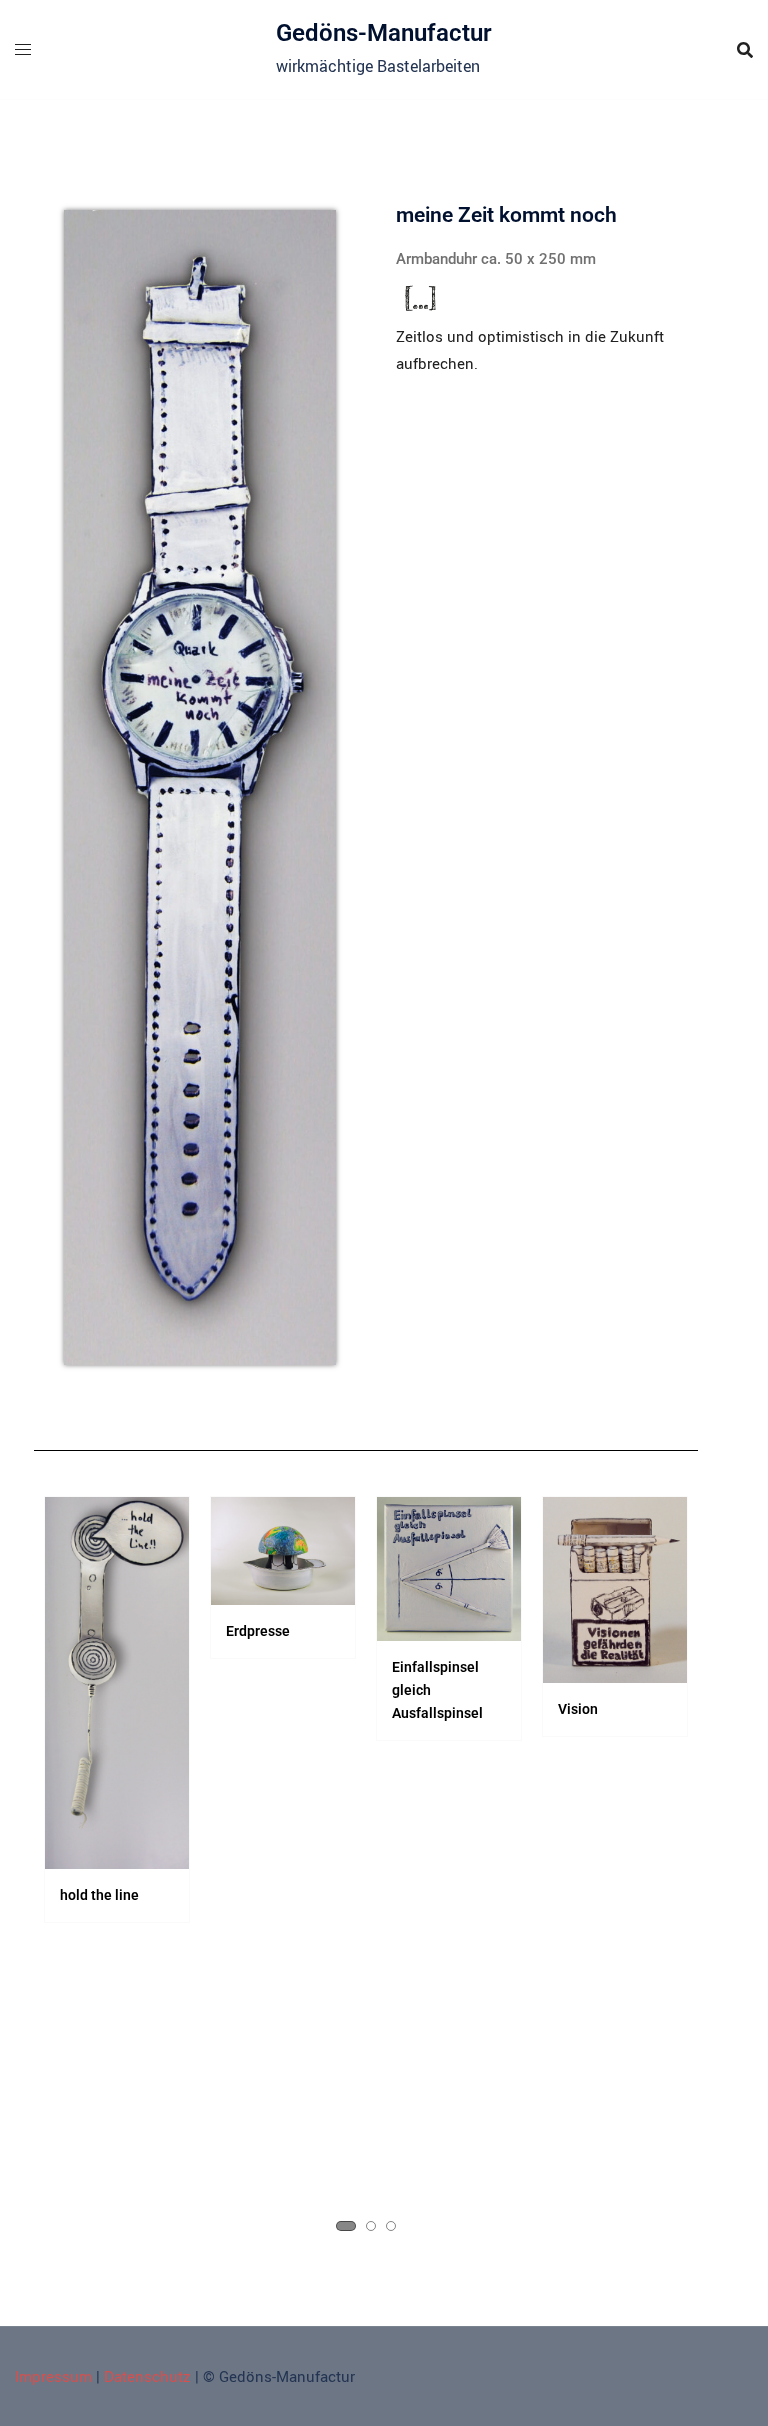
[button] (346, 2226)
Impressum (53, 2376)
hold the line (99, 1895)
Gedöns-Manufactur (384, 33)
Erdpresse (258, 1631)
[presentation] (68, 1875)
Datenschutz (147, 2376)
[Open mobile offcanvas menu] (23, 49)
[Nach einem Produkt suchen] (745, 50)
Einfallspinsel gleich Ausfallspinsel (437, 1690)
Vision (578, 1709)
